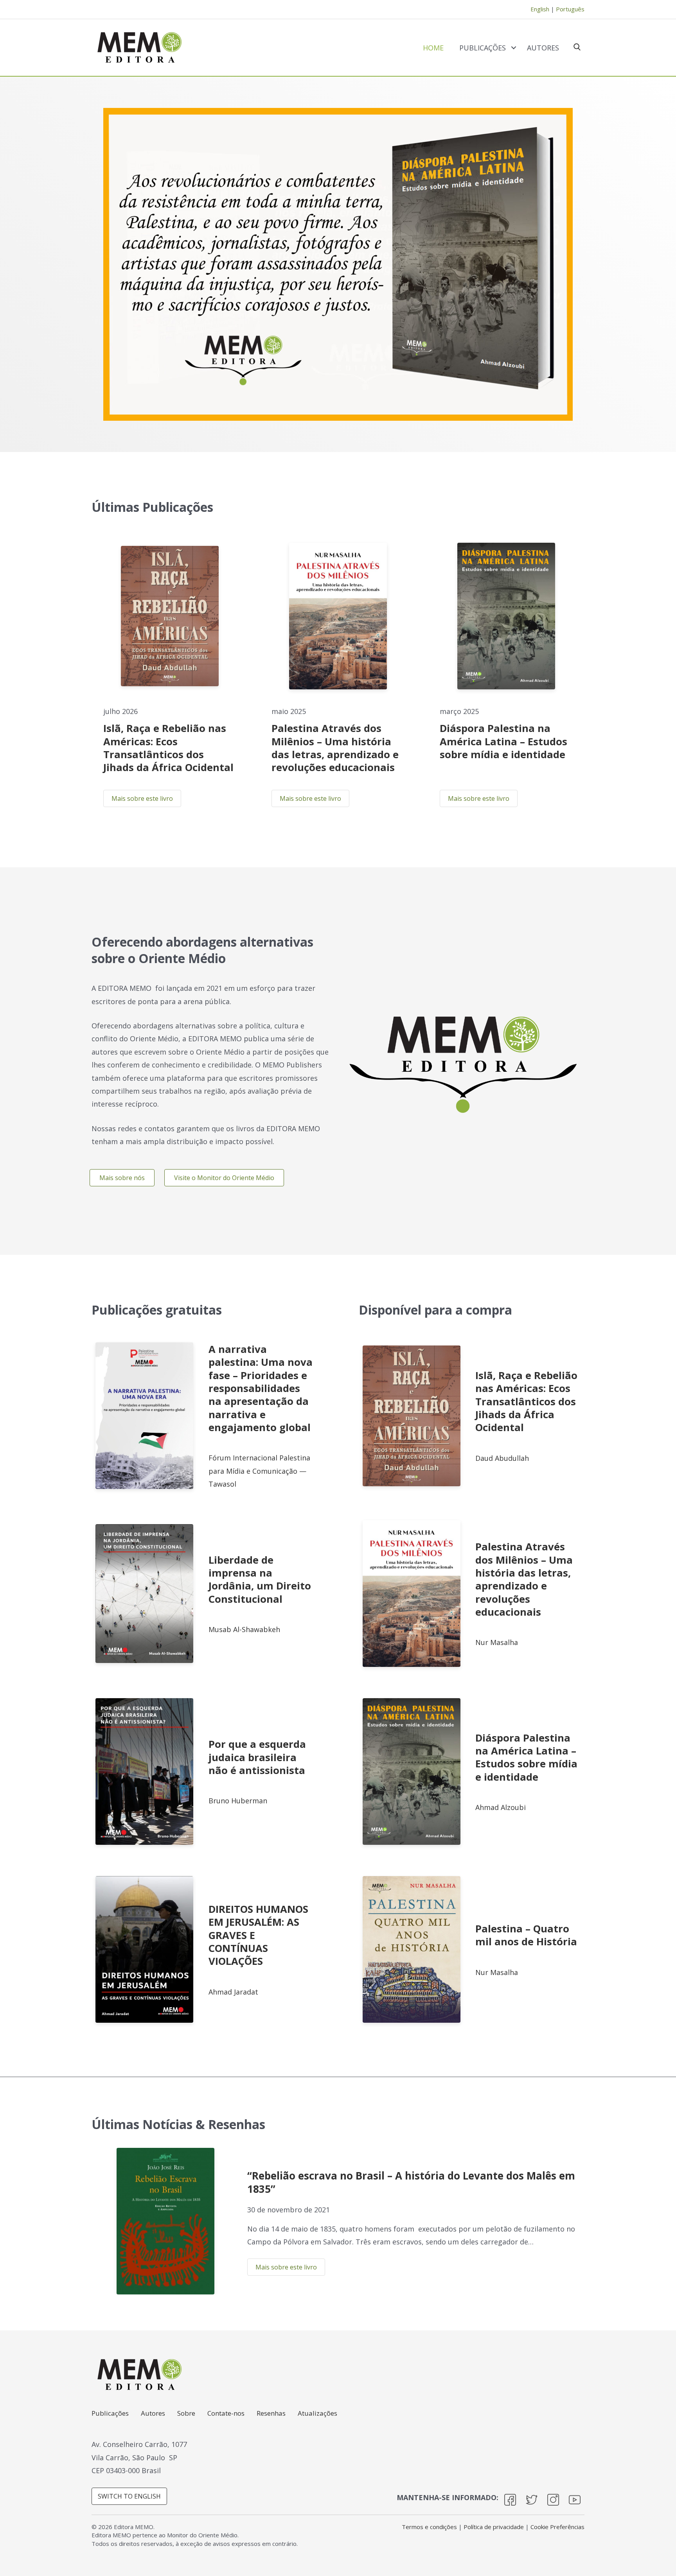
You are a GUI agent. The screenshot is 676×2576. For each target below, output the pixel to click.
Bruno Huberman (238, 1801)
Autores (543, 48)
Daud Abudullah (502, 1458)
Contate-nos (226, 2414)
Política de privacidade (494, 2527)
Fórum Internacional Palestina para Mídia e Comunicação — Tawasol (259, 1471)
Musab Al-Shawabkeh (244, 1629)
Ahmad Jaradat (233, 1992)
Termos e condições (429, 2527)
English (540, 9)
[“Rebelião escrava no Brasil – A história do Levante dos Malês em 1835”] (165, 2221)
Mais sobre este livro (142, 798)
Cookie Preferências (557, 2527)
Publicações (483, 48)
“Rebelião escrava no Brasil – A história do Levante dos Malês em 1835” (411, 2182)
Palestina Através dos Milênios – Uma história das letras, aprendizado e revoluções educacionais (335, 748)
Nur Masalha (497, 1642)
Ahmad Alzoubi (501, 1807)
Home (433, 48)
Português (570, 9)
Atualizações (317, 2414)
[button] (510, 2502)
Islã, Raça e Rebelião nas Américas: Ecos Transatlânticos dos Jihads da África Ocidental (168, 748)
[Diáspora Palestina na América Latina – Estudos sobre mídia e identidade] (506, 616)
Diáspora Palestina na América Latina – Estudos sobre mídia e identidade (503, 741)
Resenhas (271, 2414)
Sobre (186, 2414)
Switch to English (129, 2496)
